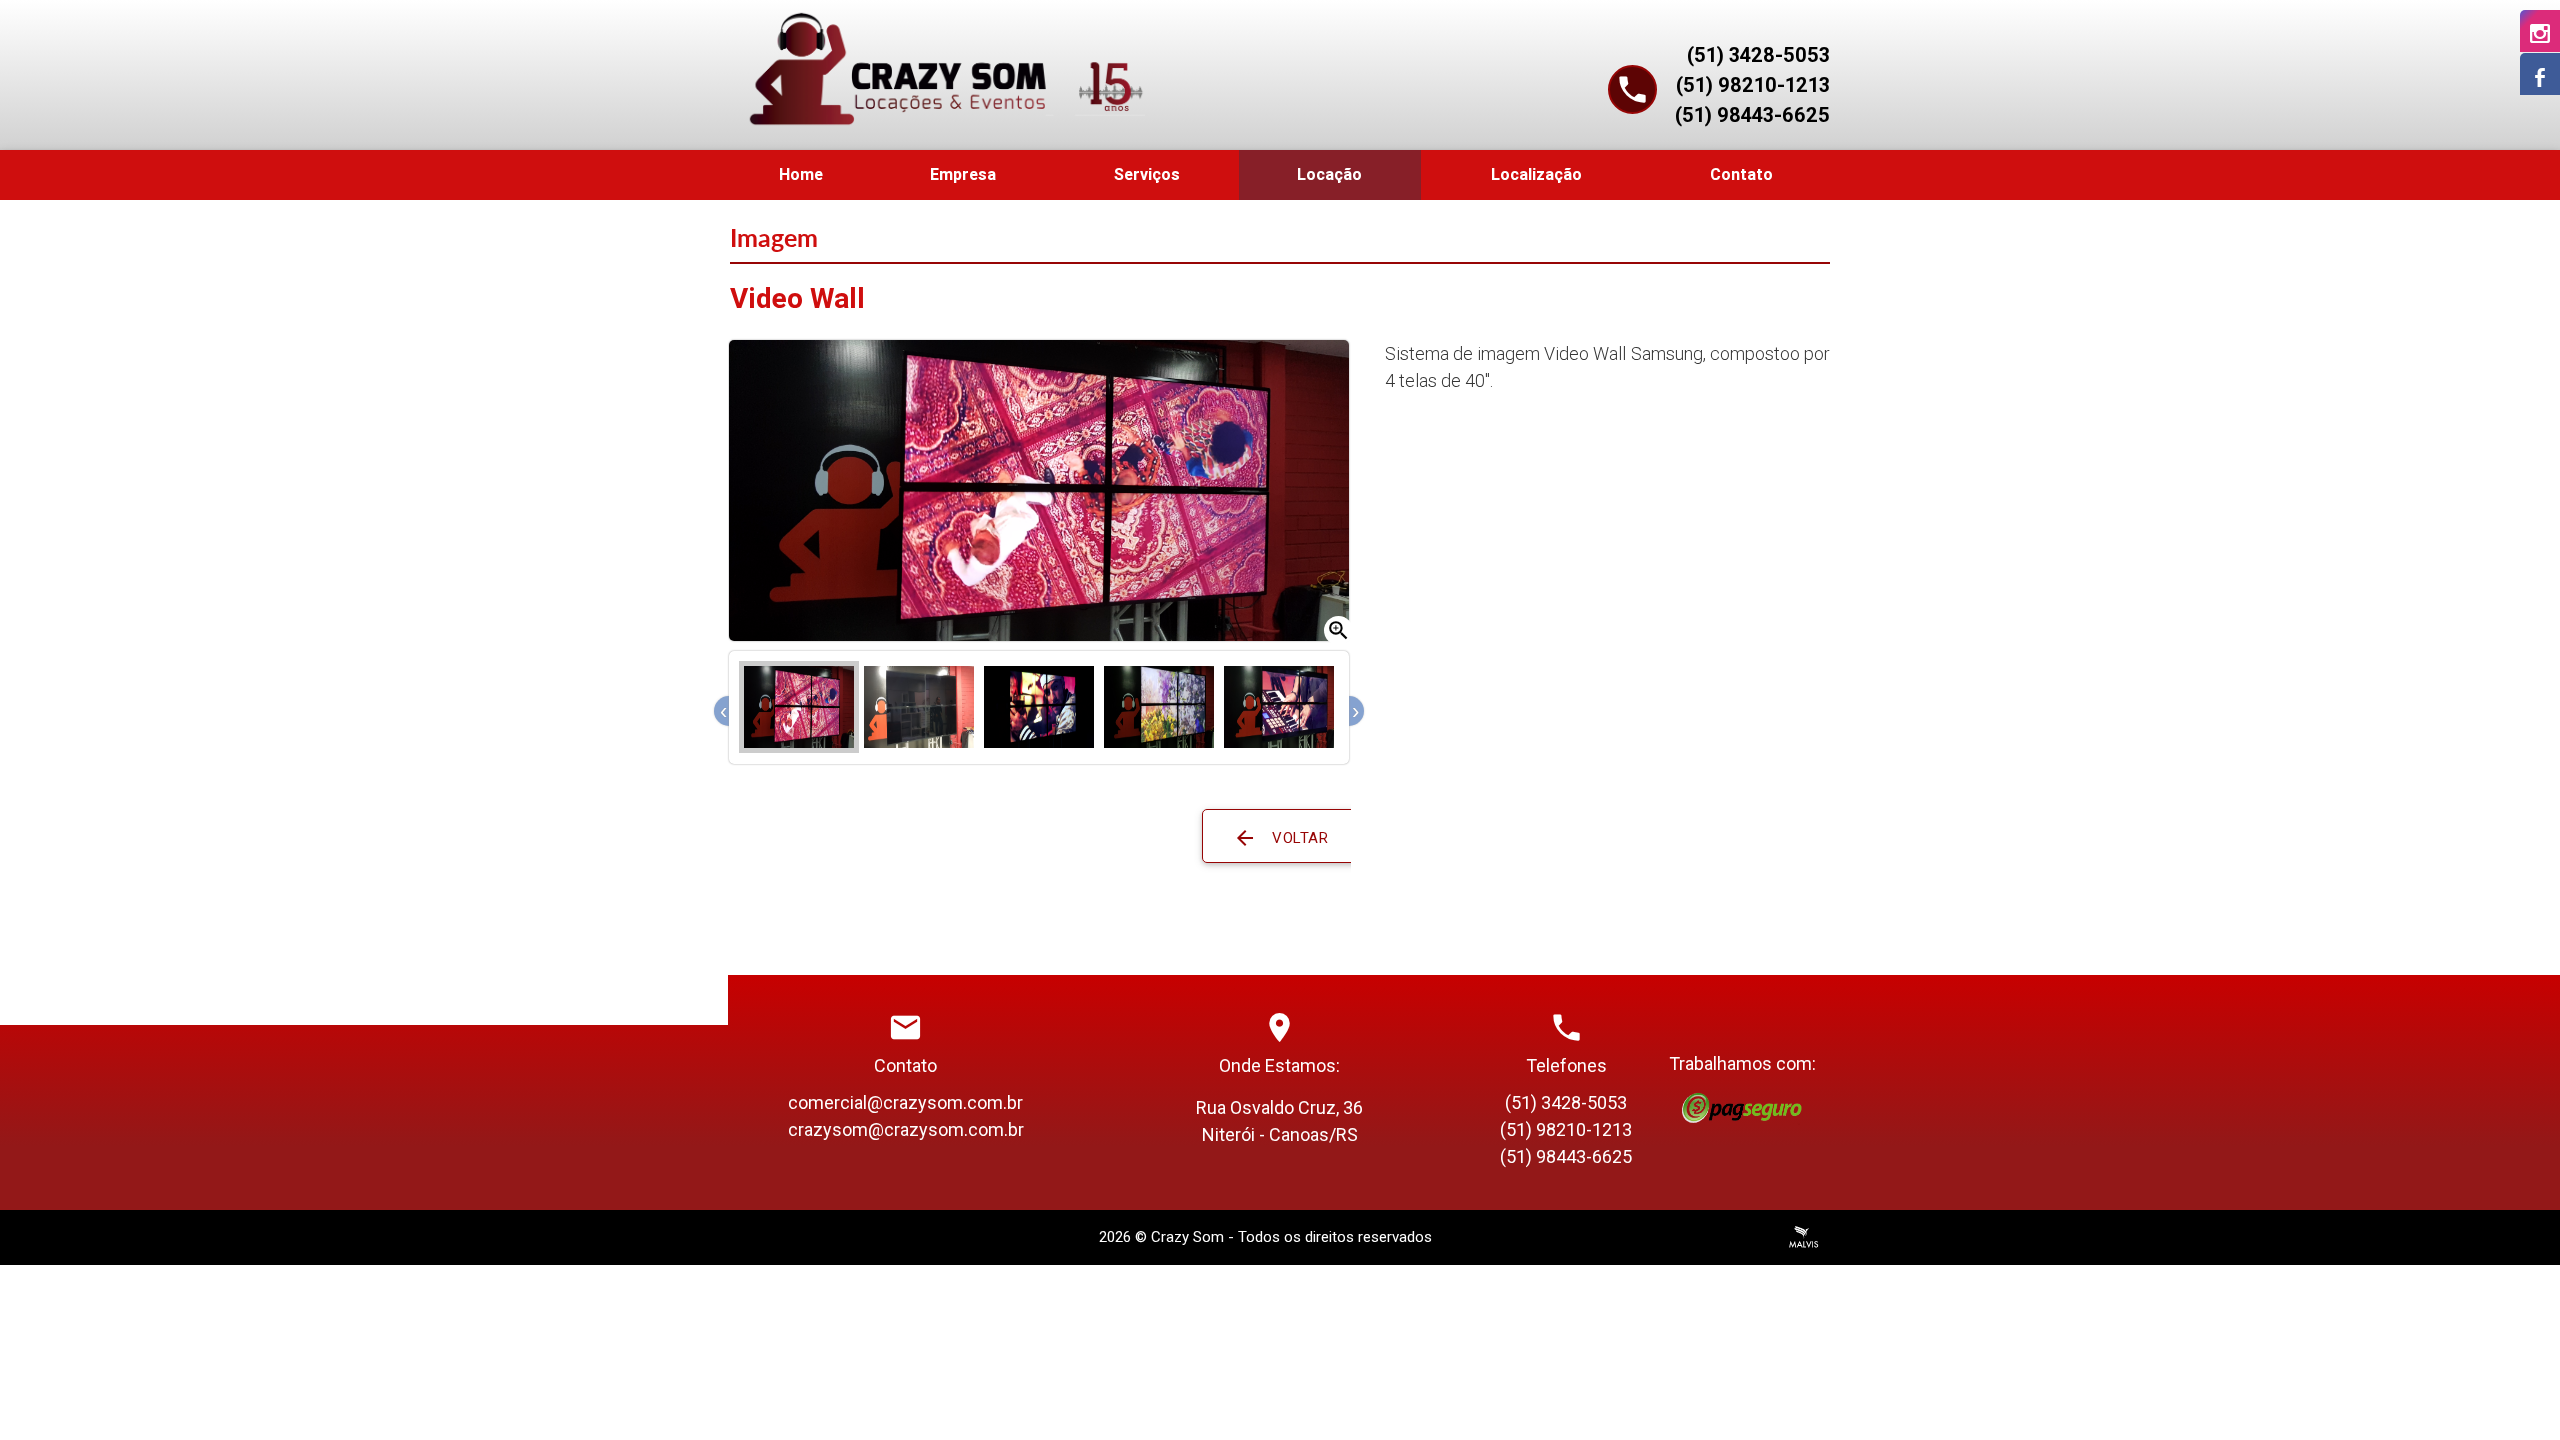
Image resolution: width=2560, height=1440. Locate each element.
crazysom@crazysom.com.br (906, 1129)
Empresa (963, 174)
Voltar (1280, 838)
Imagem (774, 237)
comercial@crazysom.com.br (905, 1102)
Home (801, 174)
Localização (1536, 174)
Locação (1329, 174)
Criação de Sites (1804, 1237)
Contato (1741, 174)
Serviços (1147, 174)
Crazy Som (1187, 1237)
